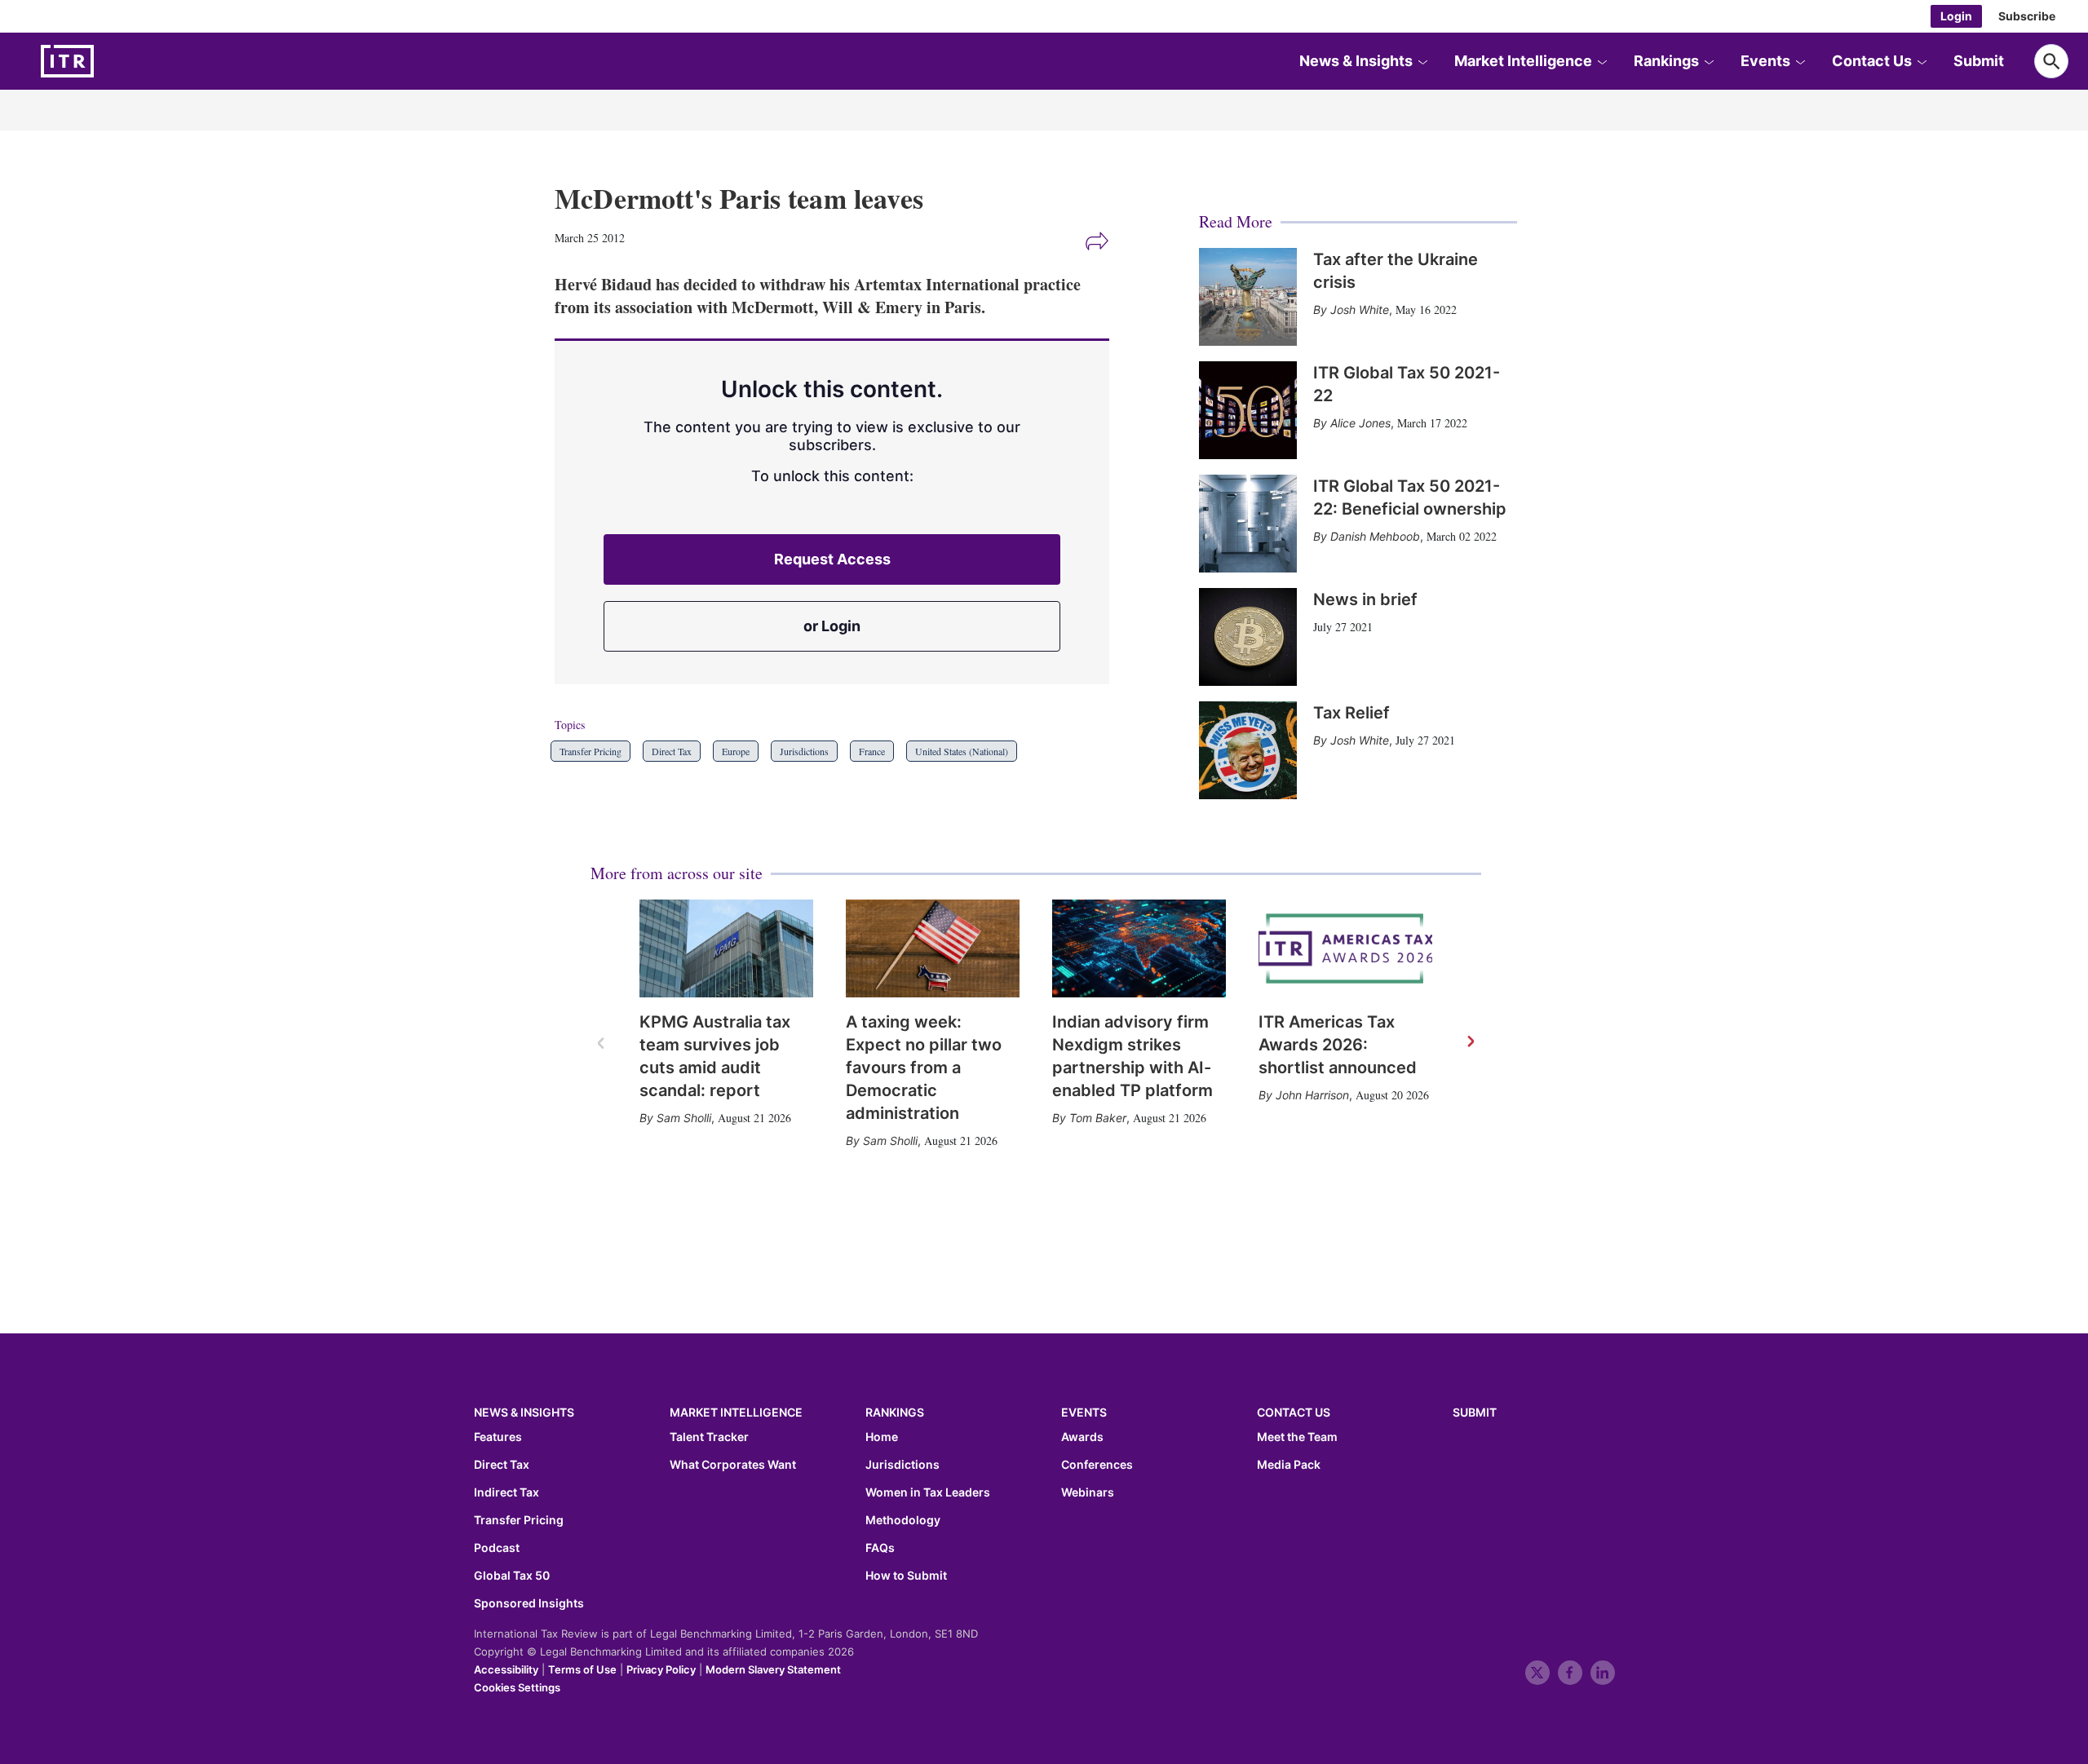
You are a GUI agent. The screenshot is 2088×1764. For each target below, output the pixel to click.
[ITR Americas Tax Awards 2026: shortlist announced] (1345, 948)
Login (1956, 16)
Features (498, 1437)
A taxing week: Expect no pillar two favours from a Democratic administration (924, 1068)
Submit (1979, 61)
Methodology (903, 1520)
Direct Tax (672, 751)
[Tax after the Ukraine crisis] (1248, 297)
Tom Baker (1098, 1118)
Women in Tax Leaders (928, 1492)
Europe (736, 751)
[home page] (106, 61)
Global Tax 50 (512, 1576)
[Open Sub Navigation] (1422, 61)
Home (882, 1437)
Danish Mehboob (1375, 536)
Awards (1082, 1437)
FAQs (880, 1548)
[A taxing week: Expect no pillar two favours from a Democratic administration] (933, 948)
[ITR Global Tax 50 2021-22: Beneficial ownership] (1248, 524)
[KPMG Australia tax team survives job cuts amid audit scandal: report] (726, 948)
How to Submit (906, 1576)
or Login (832, 626)
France (872, 751)
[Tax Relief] (1248, 750)
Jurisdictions (804, 751)
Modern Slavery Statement (773, 1669)
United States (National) (962, 751)
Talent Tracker (709, 1437)
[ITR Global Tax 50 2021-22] (1248, 410)
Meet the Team (1297, 1437)
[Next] (1470, 1042)
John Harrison (1312, 1095)
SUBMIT (1475, 1412)
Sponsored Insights (529, 1603)
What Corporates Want (733, 1465)
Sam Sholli (684, 1118)
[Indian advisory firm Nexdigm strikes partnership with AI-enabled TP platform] (1139, 948)
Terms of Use (582, 1669)
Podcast (497, 1548)
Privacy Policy (661, 1669)
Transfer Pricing (591, 751)
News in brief (1365, 599)
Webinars (1088, 1492)
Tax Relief (1351, 713)
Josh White (1360, 309)
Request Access (832, 559)
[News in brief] (1248, 637)
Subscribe (2027, 16)
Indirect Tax (507, 1492)
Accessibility (506, 1669)
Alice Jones (1360, 423)
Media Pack (1289, 1465)
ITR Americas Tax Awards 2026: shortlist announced (1338, 1045)
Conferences (1097, 1465)
